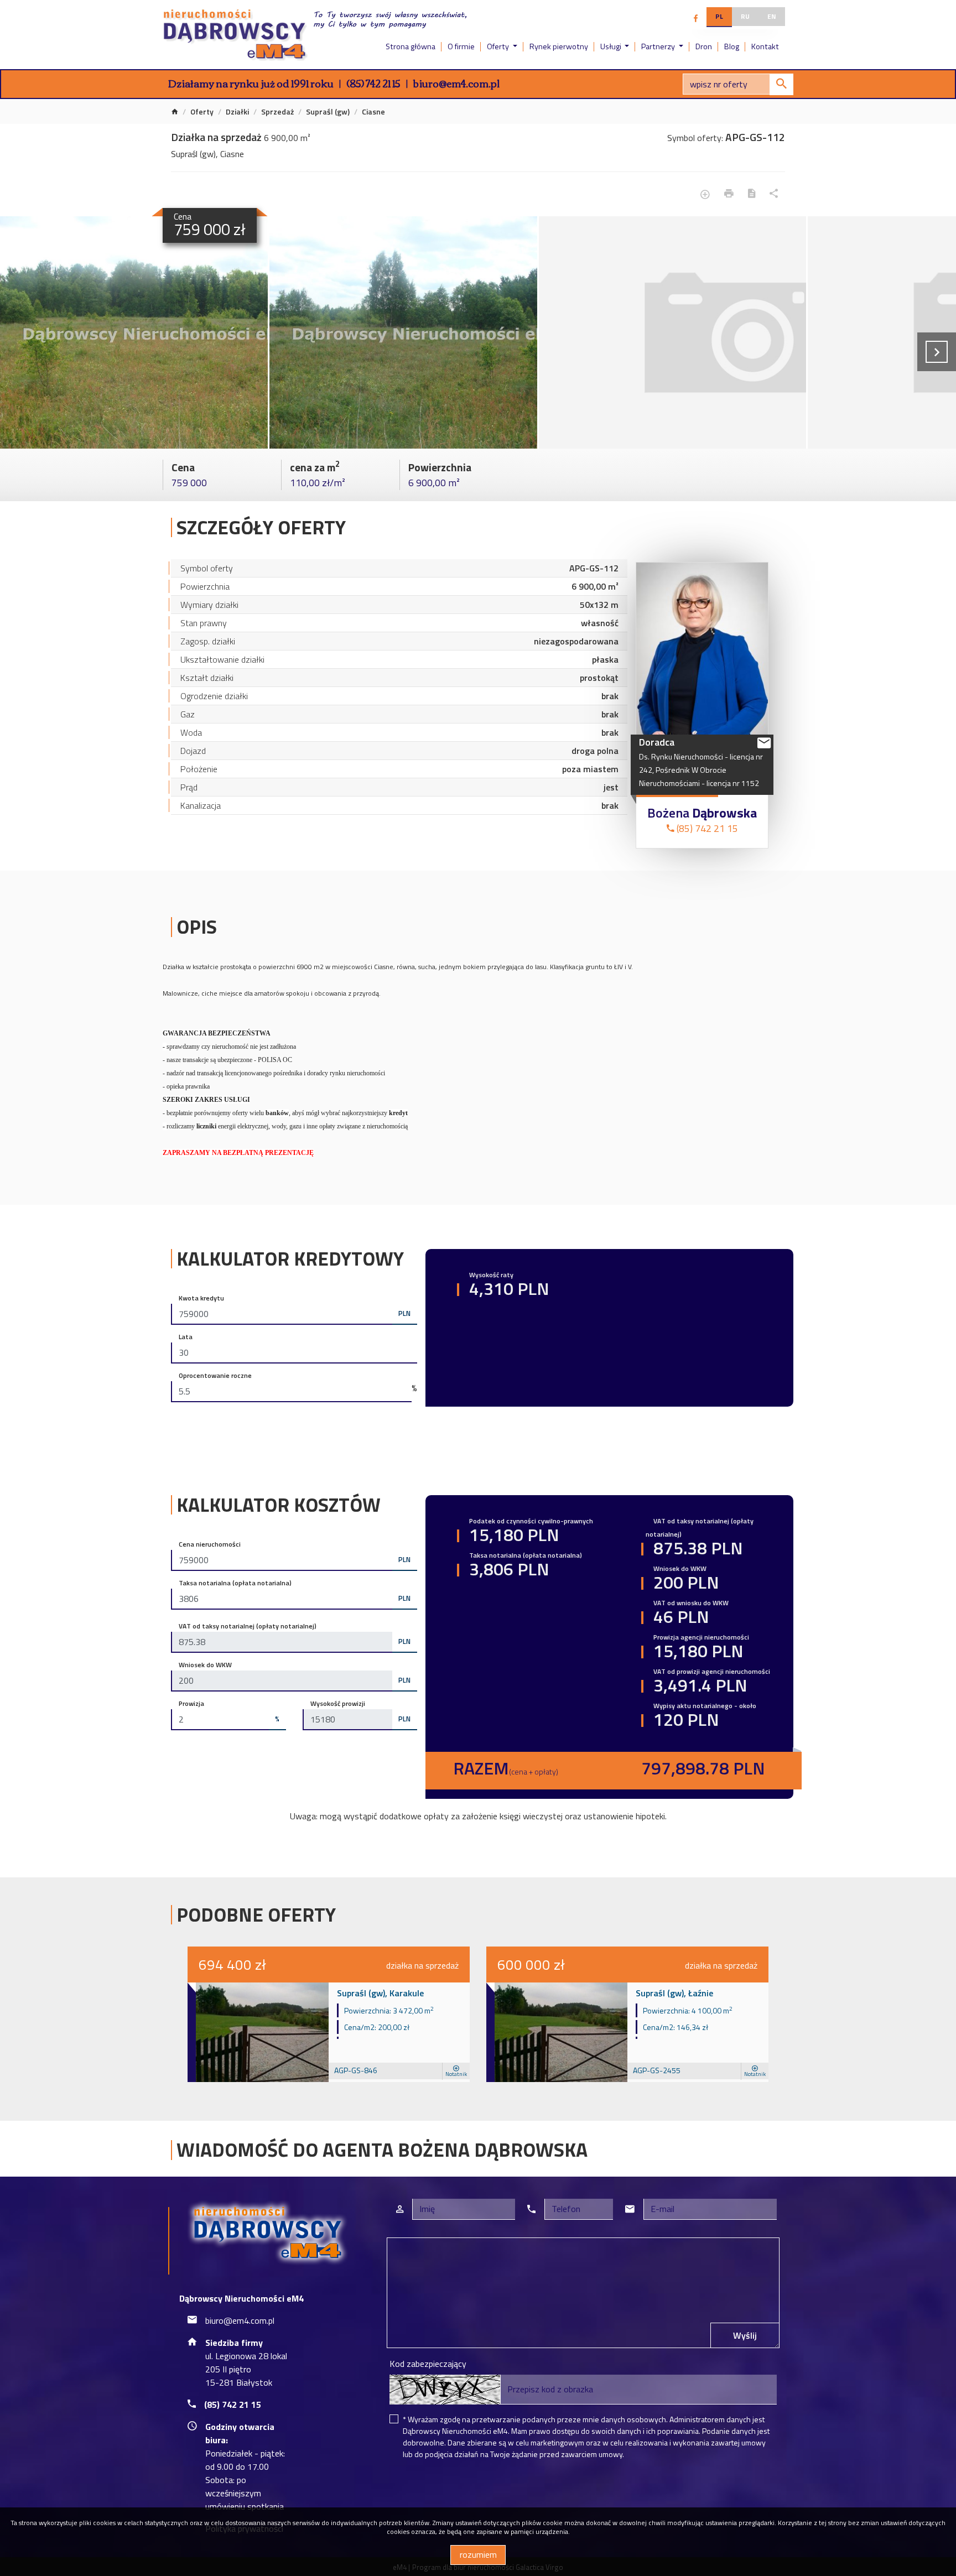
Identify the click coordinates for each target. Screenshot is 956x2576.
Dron (704, 46)
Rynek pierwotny (559, 46)
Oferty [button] (499, 46)
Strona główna (411, 46)
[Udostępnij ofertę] (774, 194)
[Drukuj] (729, 194)
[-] (134, 332)
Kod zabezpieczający (428, 2364)
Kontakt (765, 46)
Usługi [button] (612, 46)
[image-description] (673, 332)
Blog (732, 46)
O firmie (461, 46)
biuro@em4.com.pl (456, 83)
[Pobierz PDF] (752, 194)
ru (745, 16)
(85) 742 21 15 (373, 83)
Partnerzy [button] (659, 46)
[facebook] (696, 18)
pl (719, 16)
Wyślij (745, 2335)
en (772, 16)
